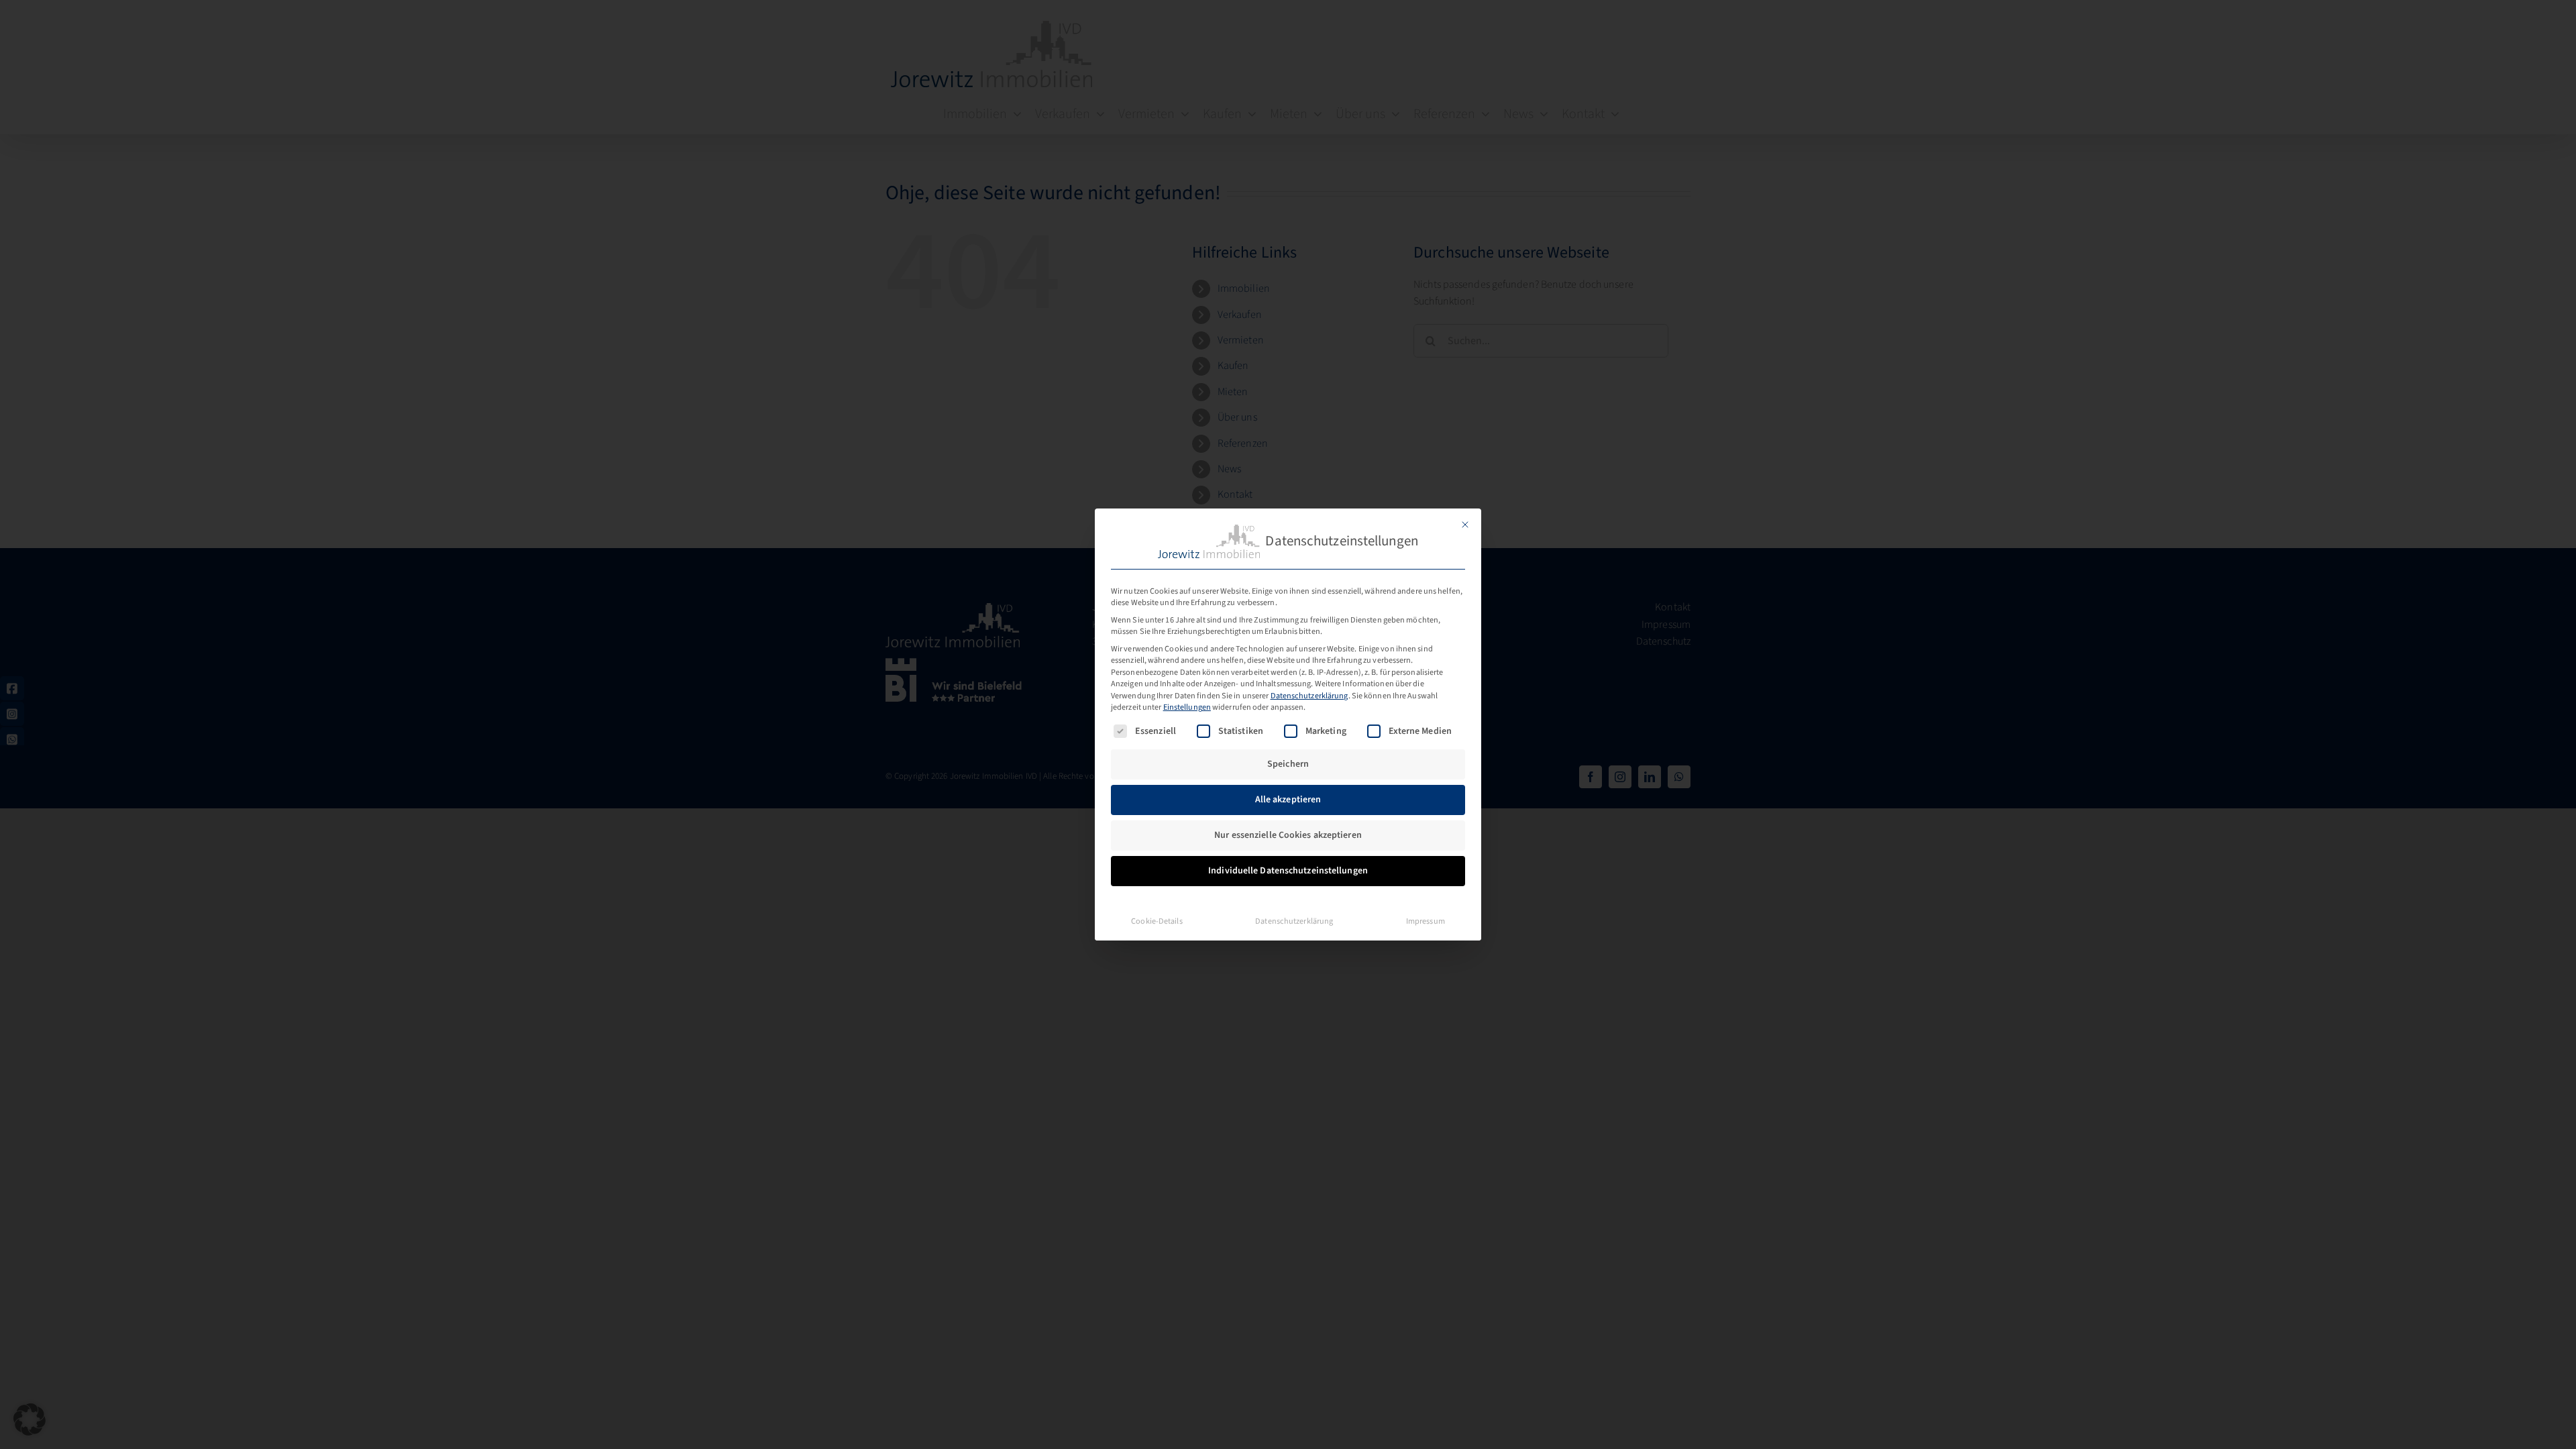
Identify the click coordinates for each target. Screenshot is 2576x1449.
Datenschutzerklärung (1309, 696)
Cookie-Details (1157, 921)
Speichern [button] (1288, 764)
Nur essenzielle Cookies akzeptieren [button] (1288, 835)
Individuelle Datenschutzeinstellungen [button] (1288, 871)
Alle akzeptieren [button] (1288, 800)
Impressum (1426, 921)
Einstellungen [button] (1187, 707)
